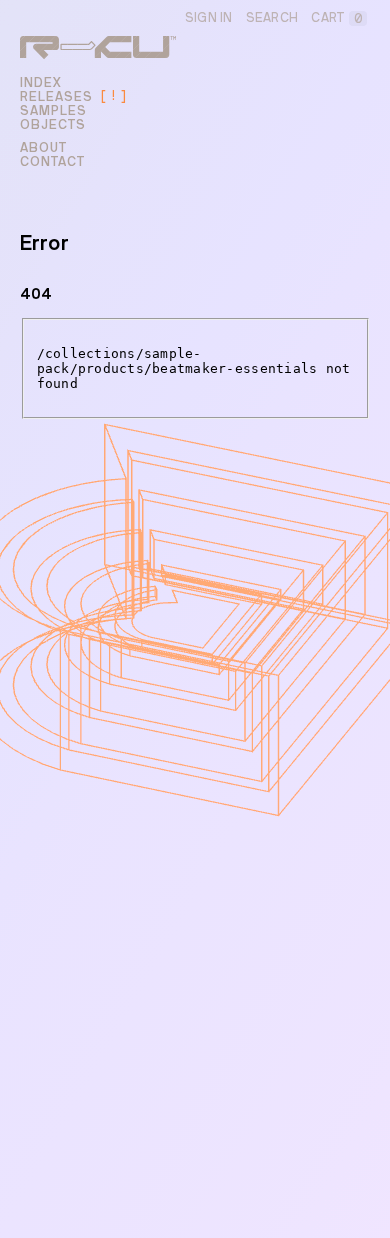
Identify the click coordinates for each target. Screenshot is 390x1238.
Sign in (209, 18)
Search (272, 18)
